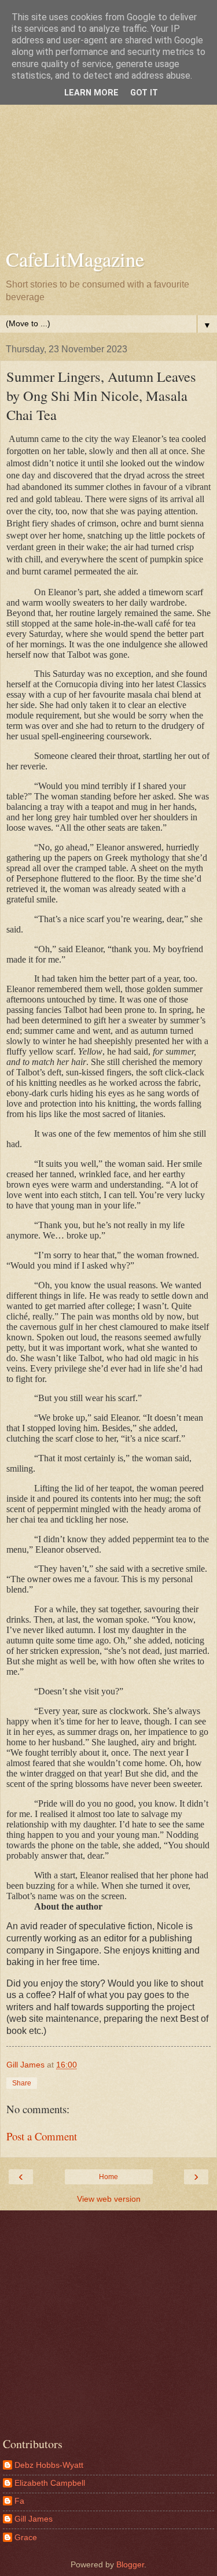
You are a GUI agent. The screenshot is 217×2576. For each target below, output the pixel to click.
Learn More (91, 93)
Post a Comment (42, 2136)
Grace (26, 2537)
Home (108, 2177)
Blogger (130, 2564)
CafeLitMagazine (75, 259)
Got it (144, 93)
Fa (19, 2501)
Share (22, 2083)
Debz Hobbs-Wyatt (49, 2465)
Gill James (34, 2519)
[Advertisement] (108, 126)
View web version (109, 2199)
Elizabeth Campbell (50, 2483)
